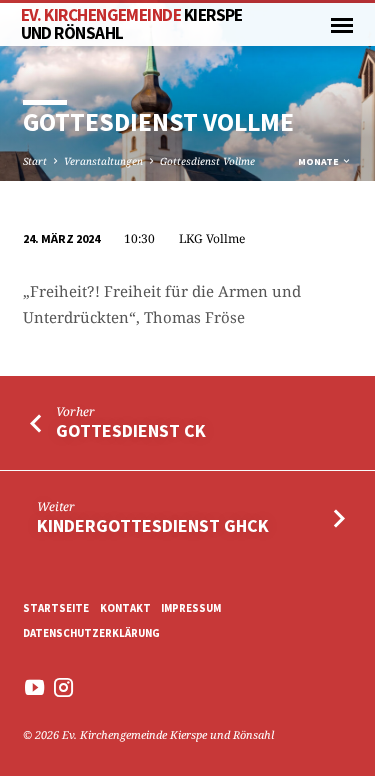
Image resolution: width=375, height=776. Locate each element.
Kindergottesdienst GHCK (153, 525)
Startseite (56, 608)
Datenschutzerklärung (91, 633)
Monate (319, 161)
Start (35, 161)
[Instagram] (63, 687)
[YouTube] (34, 687)
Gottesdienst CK (131, 430)
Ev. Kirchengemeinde (132, 23)
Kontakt (125, 608)
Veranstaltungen (103, 161)
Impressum (191, 608)
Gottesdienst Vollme (207, 161)
